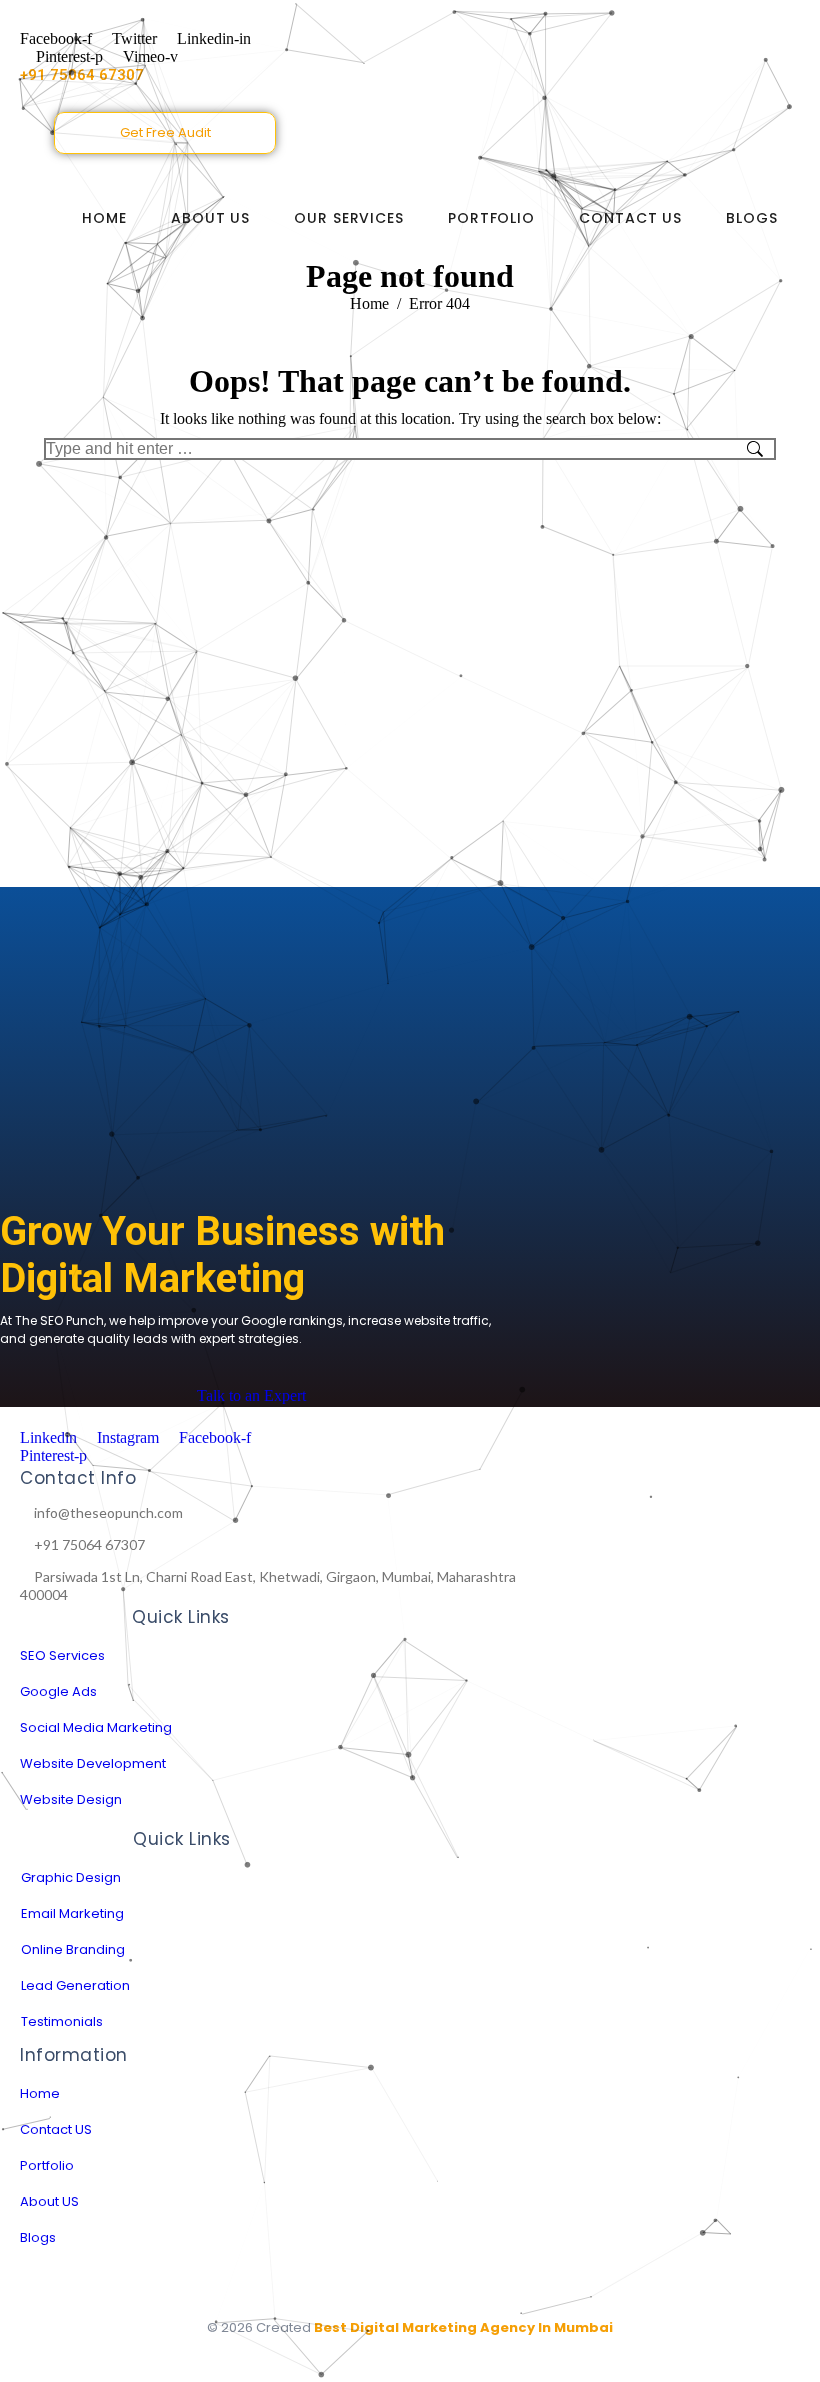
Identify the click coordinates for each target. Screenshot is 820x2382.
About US (210, 218)
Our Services (349, 218)
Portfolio (491, 218)
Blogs (752, 218)
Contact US (630, 218)
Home (104, 218)
